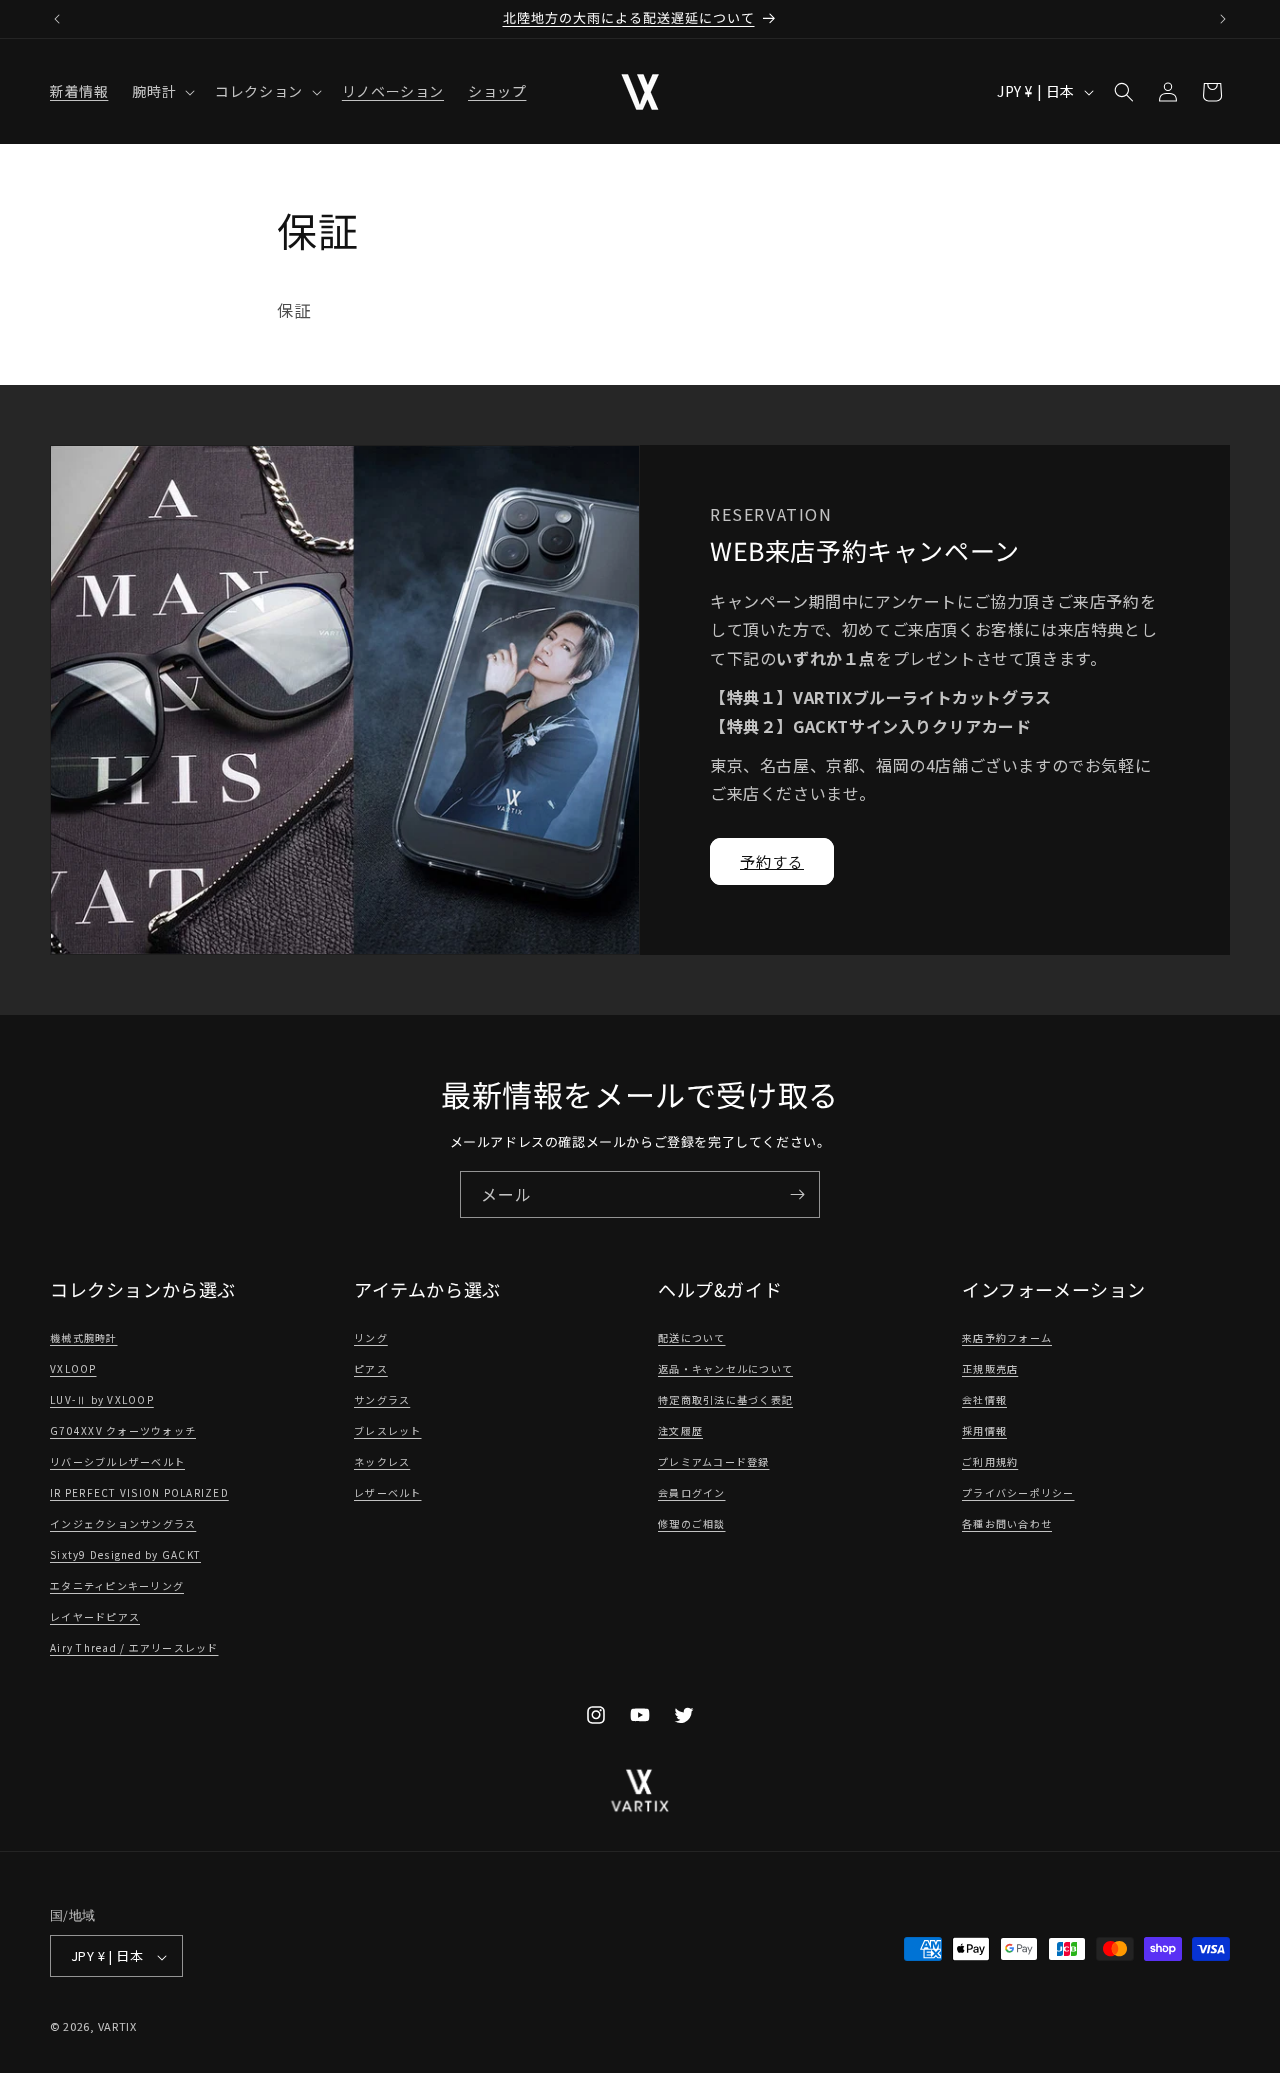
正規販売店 (990, 1369)
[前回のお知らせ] (57, 19)
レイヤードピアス (95, 1617)
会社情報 (984, 1400)
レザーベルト (388, 1493)
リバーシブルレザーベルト (117, 1462)
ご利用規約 (990, 1462)
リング (371, 1338)
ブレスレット (388, 1431)
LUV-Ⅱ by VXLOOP (102, 1400)
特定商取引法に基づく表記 (725, 1400)
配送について (692, 1338)
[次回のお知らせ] (1223, 19)
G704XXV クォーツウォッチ (123, 1431)
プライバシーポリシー (1018, 1493)
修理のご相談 (692, 1524)
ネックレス (382, 1462)
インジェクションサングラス (123, 1524)
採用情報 (984, 1431)
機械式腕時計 (84, 1338)
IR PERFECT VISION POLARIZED (139, 1493)
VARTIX (117, 2027)
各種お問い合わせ (1007, 1524)
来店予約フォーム (1007, 1338)
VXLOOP (73, 1369)
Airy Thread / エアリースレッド (134, 1648)
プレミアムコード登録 (714, 1462)
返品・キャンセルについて (725, 1369)
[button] (161, 91)
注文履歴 (680, 1431)
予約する (772, 861)
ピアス (371, 1369)
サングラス (382, 1400)
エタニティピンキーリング (117, 1586)
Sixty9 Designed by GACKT (125, 1555)
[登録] (797, 1194)
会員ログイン (692, 1493)
